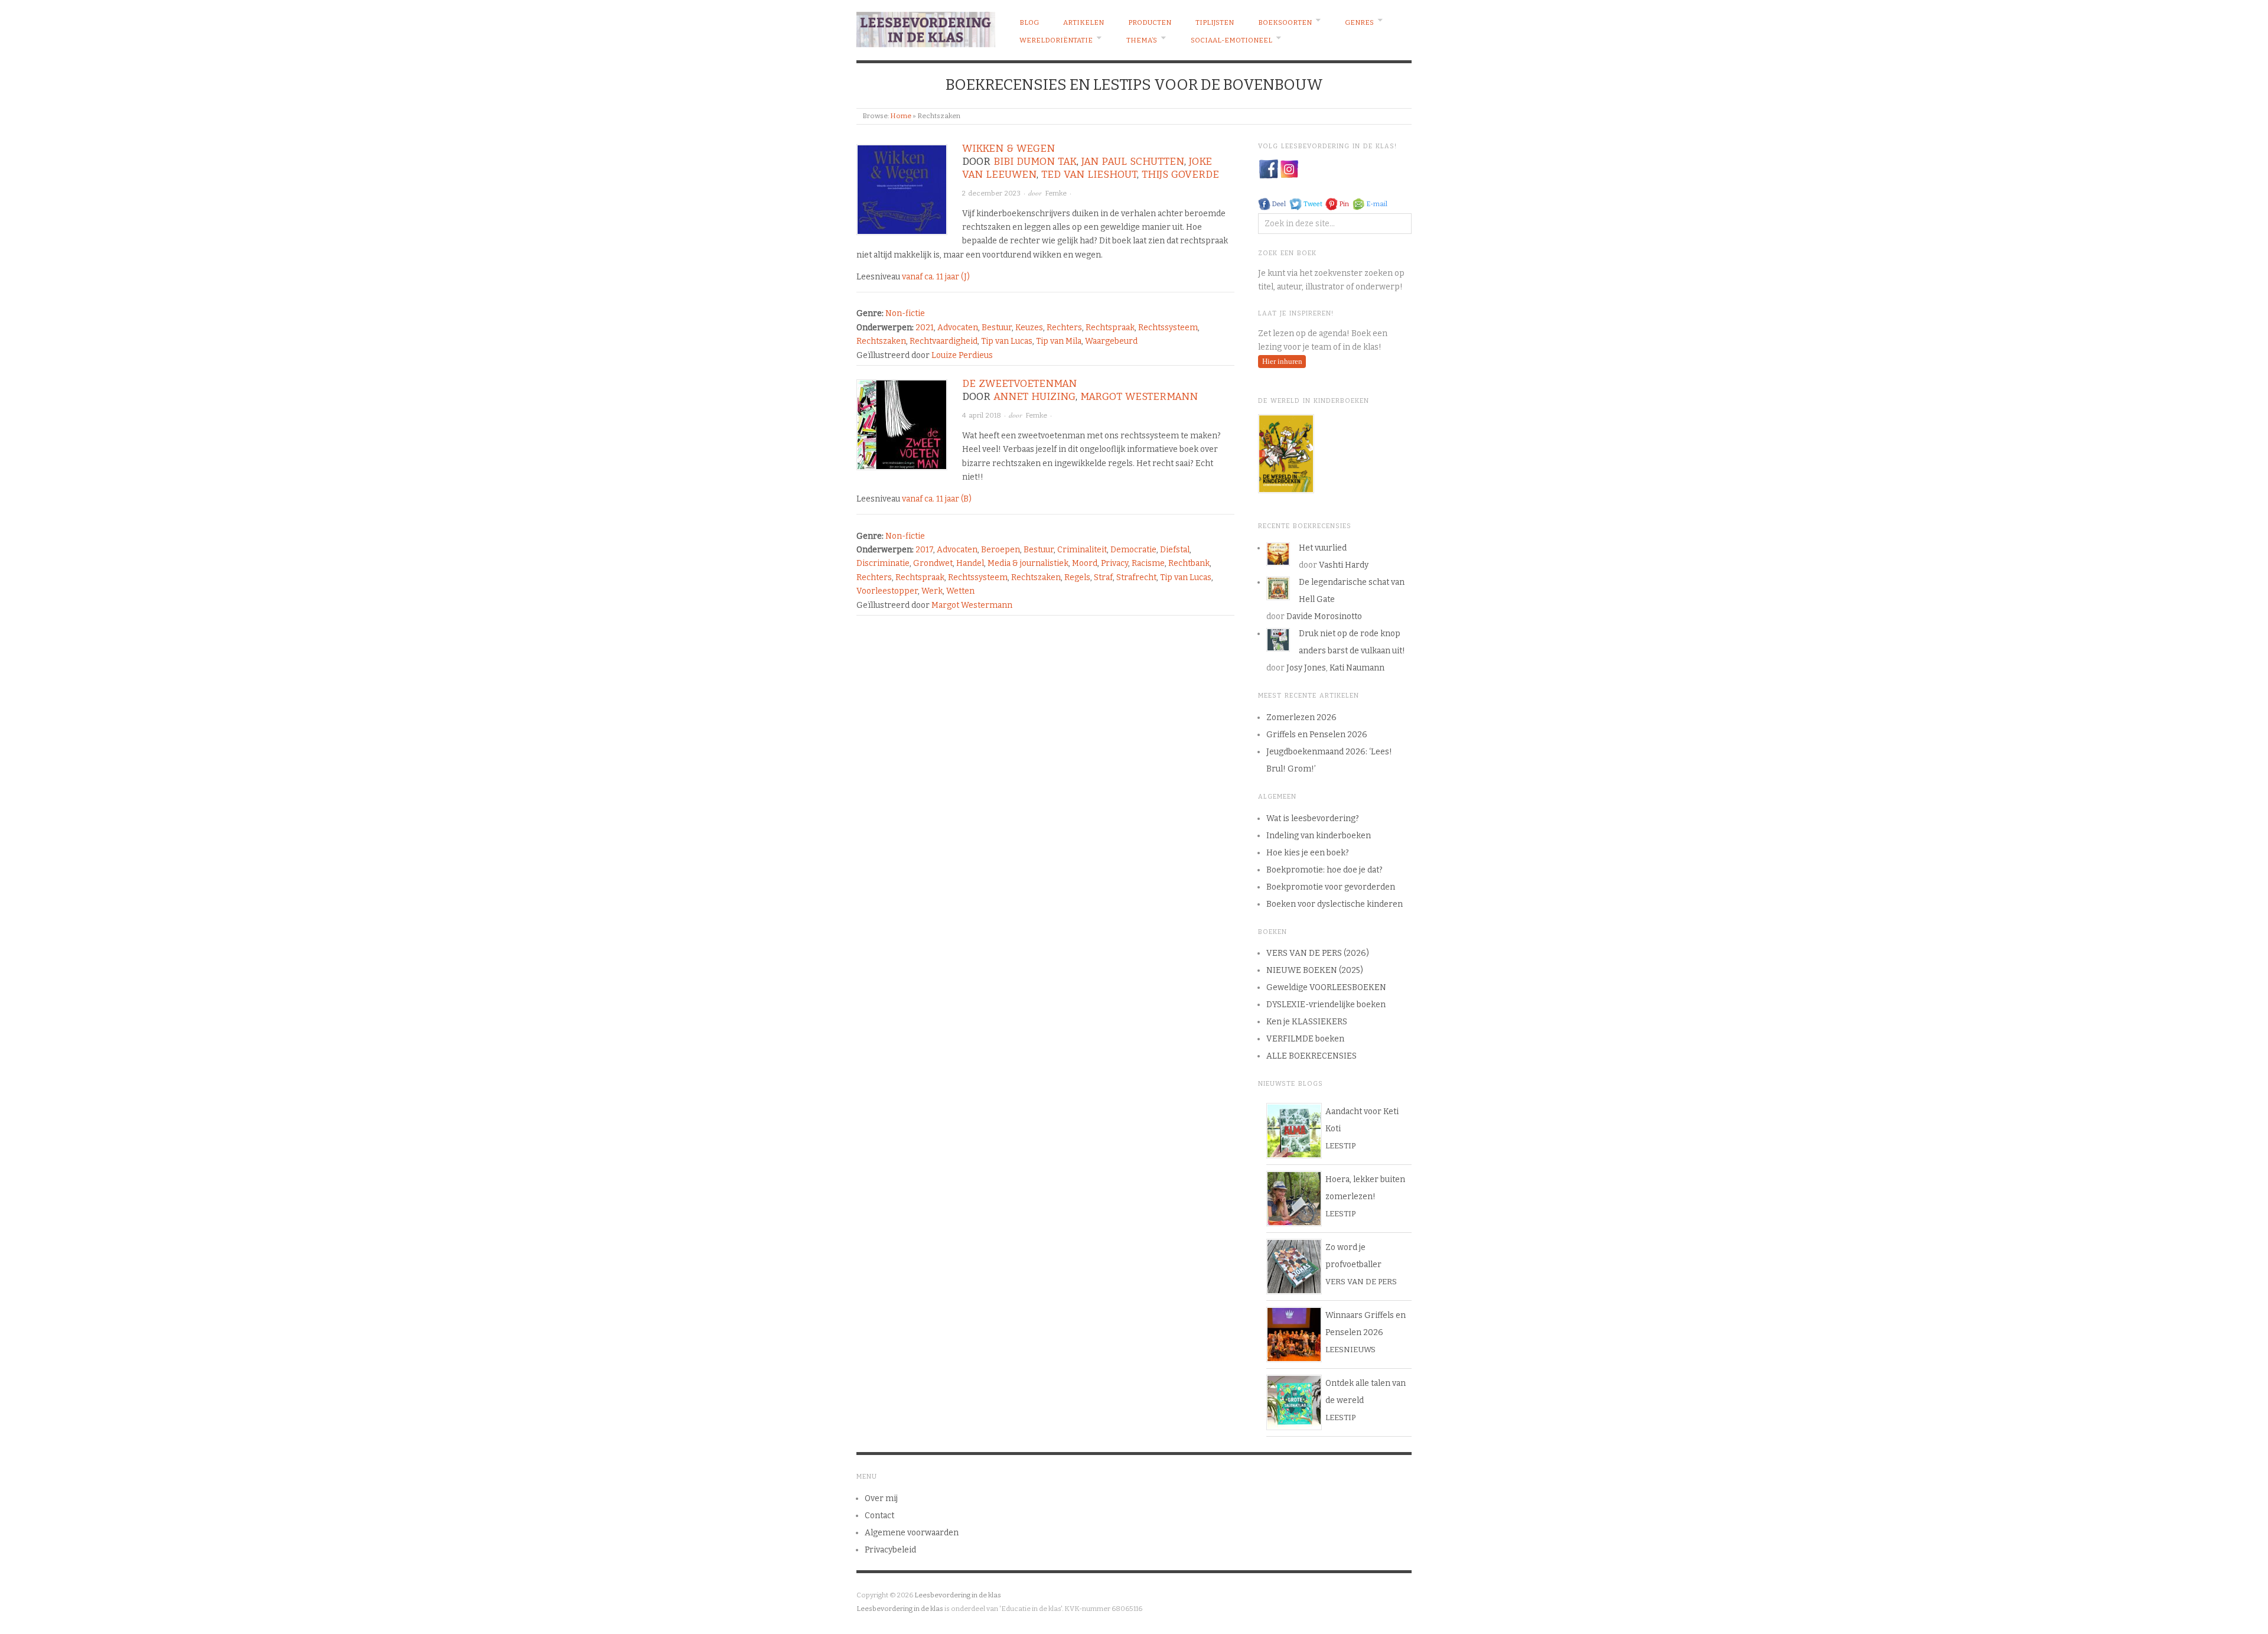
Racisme (1148, 563)
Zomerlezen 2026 (1301, 717)
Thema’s (1142, 40)
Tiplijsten (1215, 22)
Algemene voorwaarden (912, 1533)
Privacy (1115, 563)
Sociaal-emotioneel (1231, 40)
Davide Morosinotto (1324, 616)
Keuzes (1029, 328)
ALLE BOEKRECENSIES (1311, 1056)
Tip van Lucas (1007, 341)
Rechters (1064, 328)
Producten (1150, 22)
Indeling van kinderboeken (1319, 836)
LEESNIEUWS (1350, 1350)
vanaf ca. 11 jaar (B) (937, 499)
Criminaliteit (1082, 550)
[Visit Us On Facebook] (1268, 169)
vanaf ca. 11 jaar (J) (936, 277)
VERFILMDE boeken (1305, 1039)
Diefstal (1175, 550)
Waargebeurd (1111, 341)
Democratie (1133, 550)
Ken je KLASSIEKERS (1307, 1022)
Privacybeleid (890, 1550)
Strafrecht (1136, 577)
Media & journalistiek (1028, 563)
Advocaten (958, 328)
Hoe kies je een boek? (1308, 853)
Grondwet (933, 563)
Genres (1359, 22)
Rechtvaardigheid (944, 341)
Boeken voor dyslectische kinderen (1335, 904)
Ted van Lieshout (1089, 175)
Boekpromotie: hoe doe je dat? (1324, 870)
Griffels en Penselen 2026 (1317, 735)
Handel (970, 563)
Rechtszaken (881, 341)
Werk (932, 591)
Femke (1056, 193)
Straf (1103, 577)
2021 (925, 328)
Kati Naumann (1357, 668)
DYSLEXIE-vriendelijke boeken (1326, 1005)
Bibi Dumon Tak (1035, 162)
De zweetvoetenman (1019, 384)
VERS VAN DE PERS (1361, 1282)
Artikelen (1084, 22)
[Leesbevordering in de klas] (926, 27)
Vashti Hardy (1344, 565)
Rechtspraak (1110, 328)
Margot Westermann (1139, 397)
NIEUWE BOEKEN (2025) (1315, 970)
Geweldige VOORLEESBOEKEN (1326, 987)
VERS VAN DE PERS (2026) (1318, 953)
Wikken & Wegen (1008, 149)
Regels (1077, 577)
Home (901, 116)
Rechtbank (1189, 563)
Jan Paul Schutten (1133, 162)
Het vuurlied (1323, 548)
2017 (924, 550)
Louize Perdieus (962, 355)
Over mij (881, 1498)
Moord (1085, 563)
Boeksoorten (1285, 22)
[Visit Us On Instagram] (1289, 169)
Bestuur (997, 328)
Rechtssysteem (1168, 328)
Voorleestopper (887, 591)
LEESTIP (1340, 1146)
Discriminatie (883, 563)
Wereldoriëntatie (1056, 40)
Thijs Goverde (1180, 175)
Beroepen (1001, 550)
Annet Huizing (1034, 397)
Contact (879, 1516)
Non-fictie (905, 313)
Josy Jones (1306, 668)
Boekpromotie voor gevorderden (1331, 887)
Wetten (960, 591)
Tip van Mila (1059, 341)
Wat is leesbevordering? (1313, 818)
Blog (1029, 22)
